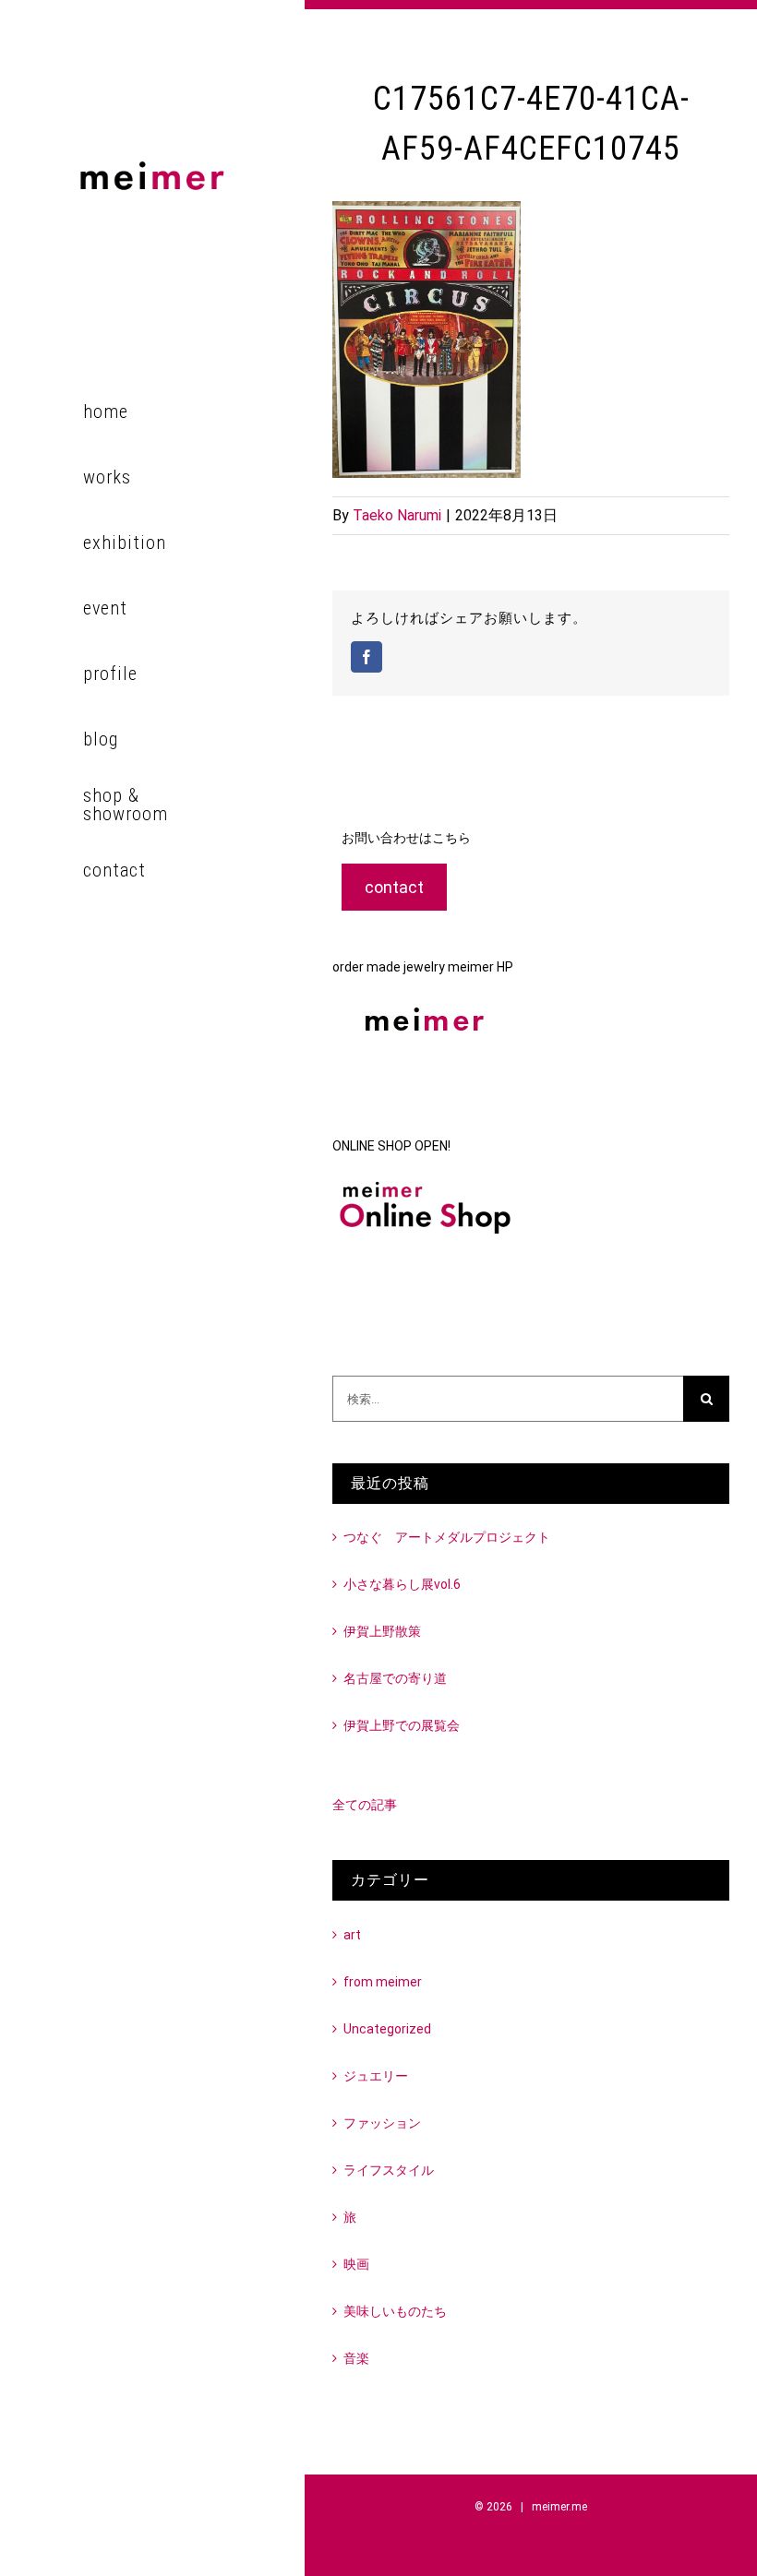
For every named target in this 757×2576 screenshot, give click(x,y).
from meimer (383, 1982)
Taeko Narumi (397, 515)
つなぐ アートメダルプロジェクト (447, 1537)
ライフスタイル (389, 2170)
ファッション (382, 2123)
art (352, 1935)
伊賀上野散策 (382, 1631)
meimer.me (559, 2507)
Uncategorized (387, 2029)
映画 (356, 2264)
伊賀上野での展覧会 (402, 1725)
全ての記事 (365, 1805)
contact (394, 887)
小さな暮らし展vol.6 (402, 1584)
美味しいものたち (395, 2311)
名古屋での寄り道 (395, 1678)
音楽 (356, 2358)
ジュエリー (376, 2076)
